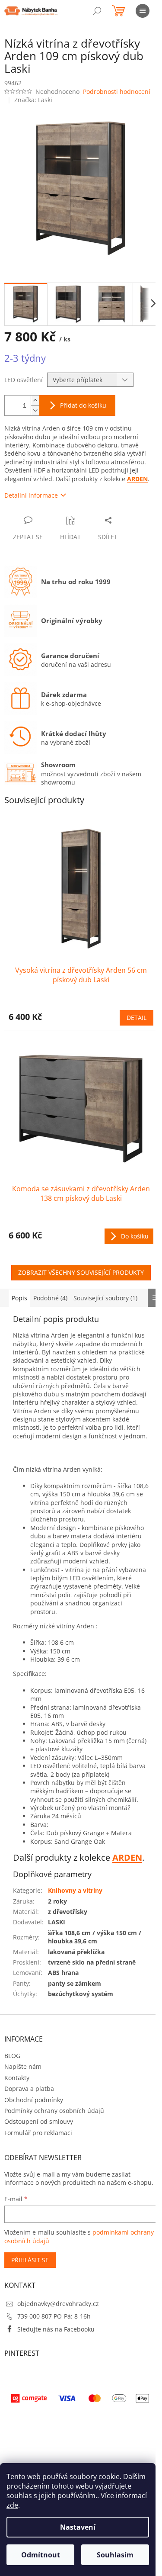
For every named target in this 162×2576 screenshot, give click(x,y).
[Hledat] (97, 11)
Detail (137, 1018)
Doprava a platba (29, 2089)
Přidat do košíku (83, 405)
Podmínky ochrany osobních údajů (54, 2111)
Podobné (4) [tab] (50, 1298)
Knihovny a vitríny (75, 1890)
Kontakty (17, 2078)
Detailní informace (31, 495)
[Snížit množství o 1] (35, 410)
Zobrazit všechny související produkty (81, 1272)
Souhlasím (115, 2555)
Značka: (33, 100)
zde (12, 2505)
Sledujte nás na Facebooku (56, 2329)
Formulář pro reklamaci (38, 2133)
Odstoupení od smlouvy (39, 2121)
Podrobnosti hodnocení (117, 92)
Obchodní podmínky (34, 2100)
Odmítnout (41, 2555)
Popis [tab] (19, 1298)
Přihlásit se (30, 2260)
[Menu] (143, 11)
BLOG (12, 2056)
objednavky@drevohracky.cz (58, 2304)
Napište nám (23, 2066)
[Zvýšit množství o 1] (35, 400)
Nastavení (78, 2527)
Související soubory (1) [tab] (105, 1298)
